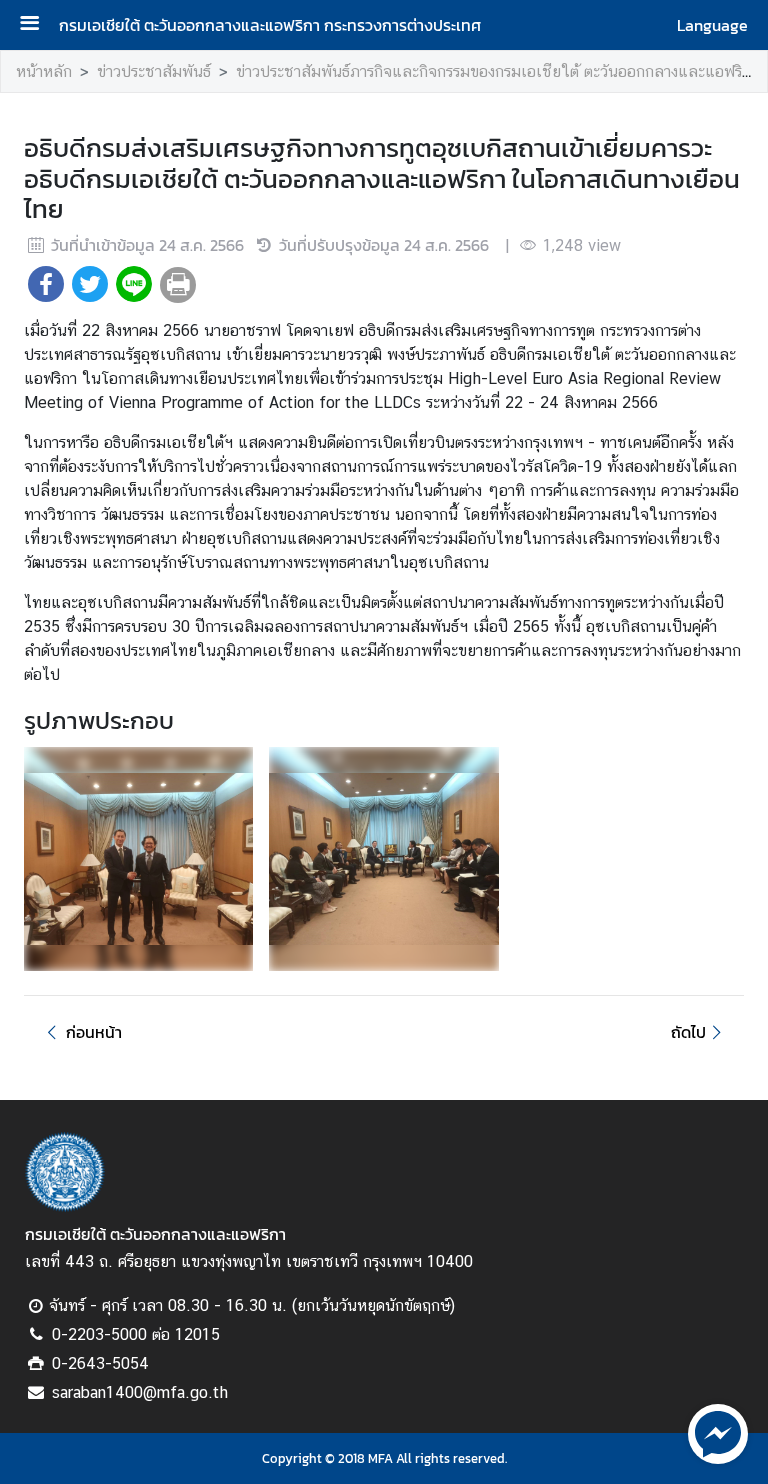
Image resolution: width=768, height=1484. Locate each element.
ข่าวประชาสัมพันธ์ (154, 71)
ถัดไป (688, 1032)
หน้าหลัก (44, 71)
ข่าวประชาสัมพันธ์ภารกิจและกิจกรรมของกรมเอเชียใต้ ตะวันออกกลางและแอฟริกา (497, 71)
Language (712, 25)
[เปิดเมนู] (37, 25)
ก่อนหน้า (94, 1032)
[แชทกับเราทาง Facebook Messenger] (718, 1432)
